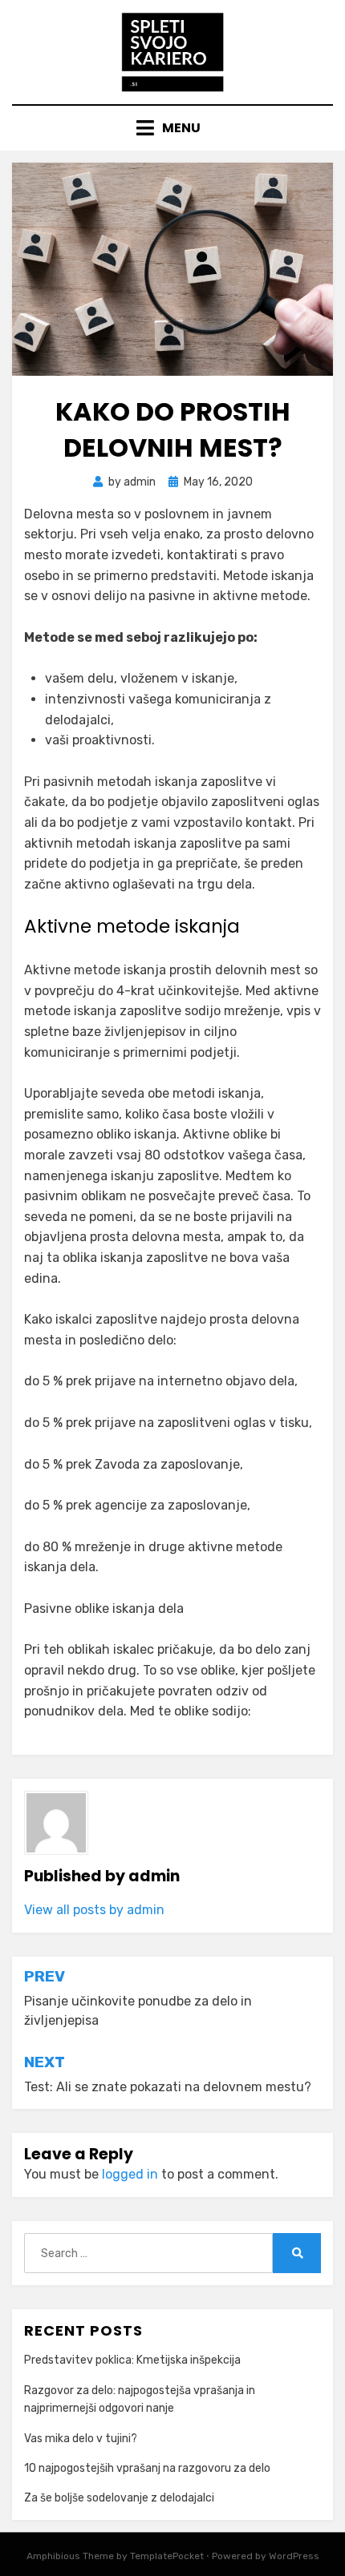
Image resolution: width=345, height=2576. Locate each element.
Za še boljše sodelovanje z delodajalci (119, 2498)
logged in (130, 2174)
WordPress (294, 2556)
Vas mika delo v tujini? (81, 2439)
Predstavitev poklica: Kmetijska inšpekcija (132, 2360)
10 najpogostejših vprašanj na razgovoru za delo (147, 2468)
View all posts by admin (94, 1910)
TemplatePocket (167, 2556)
